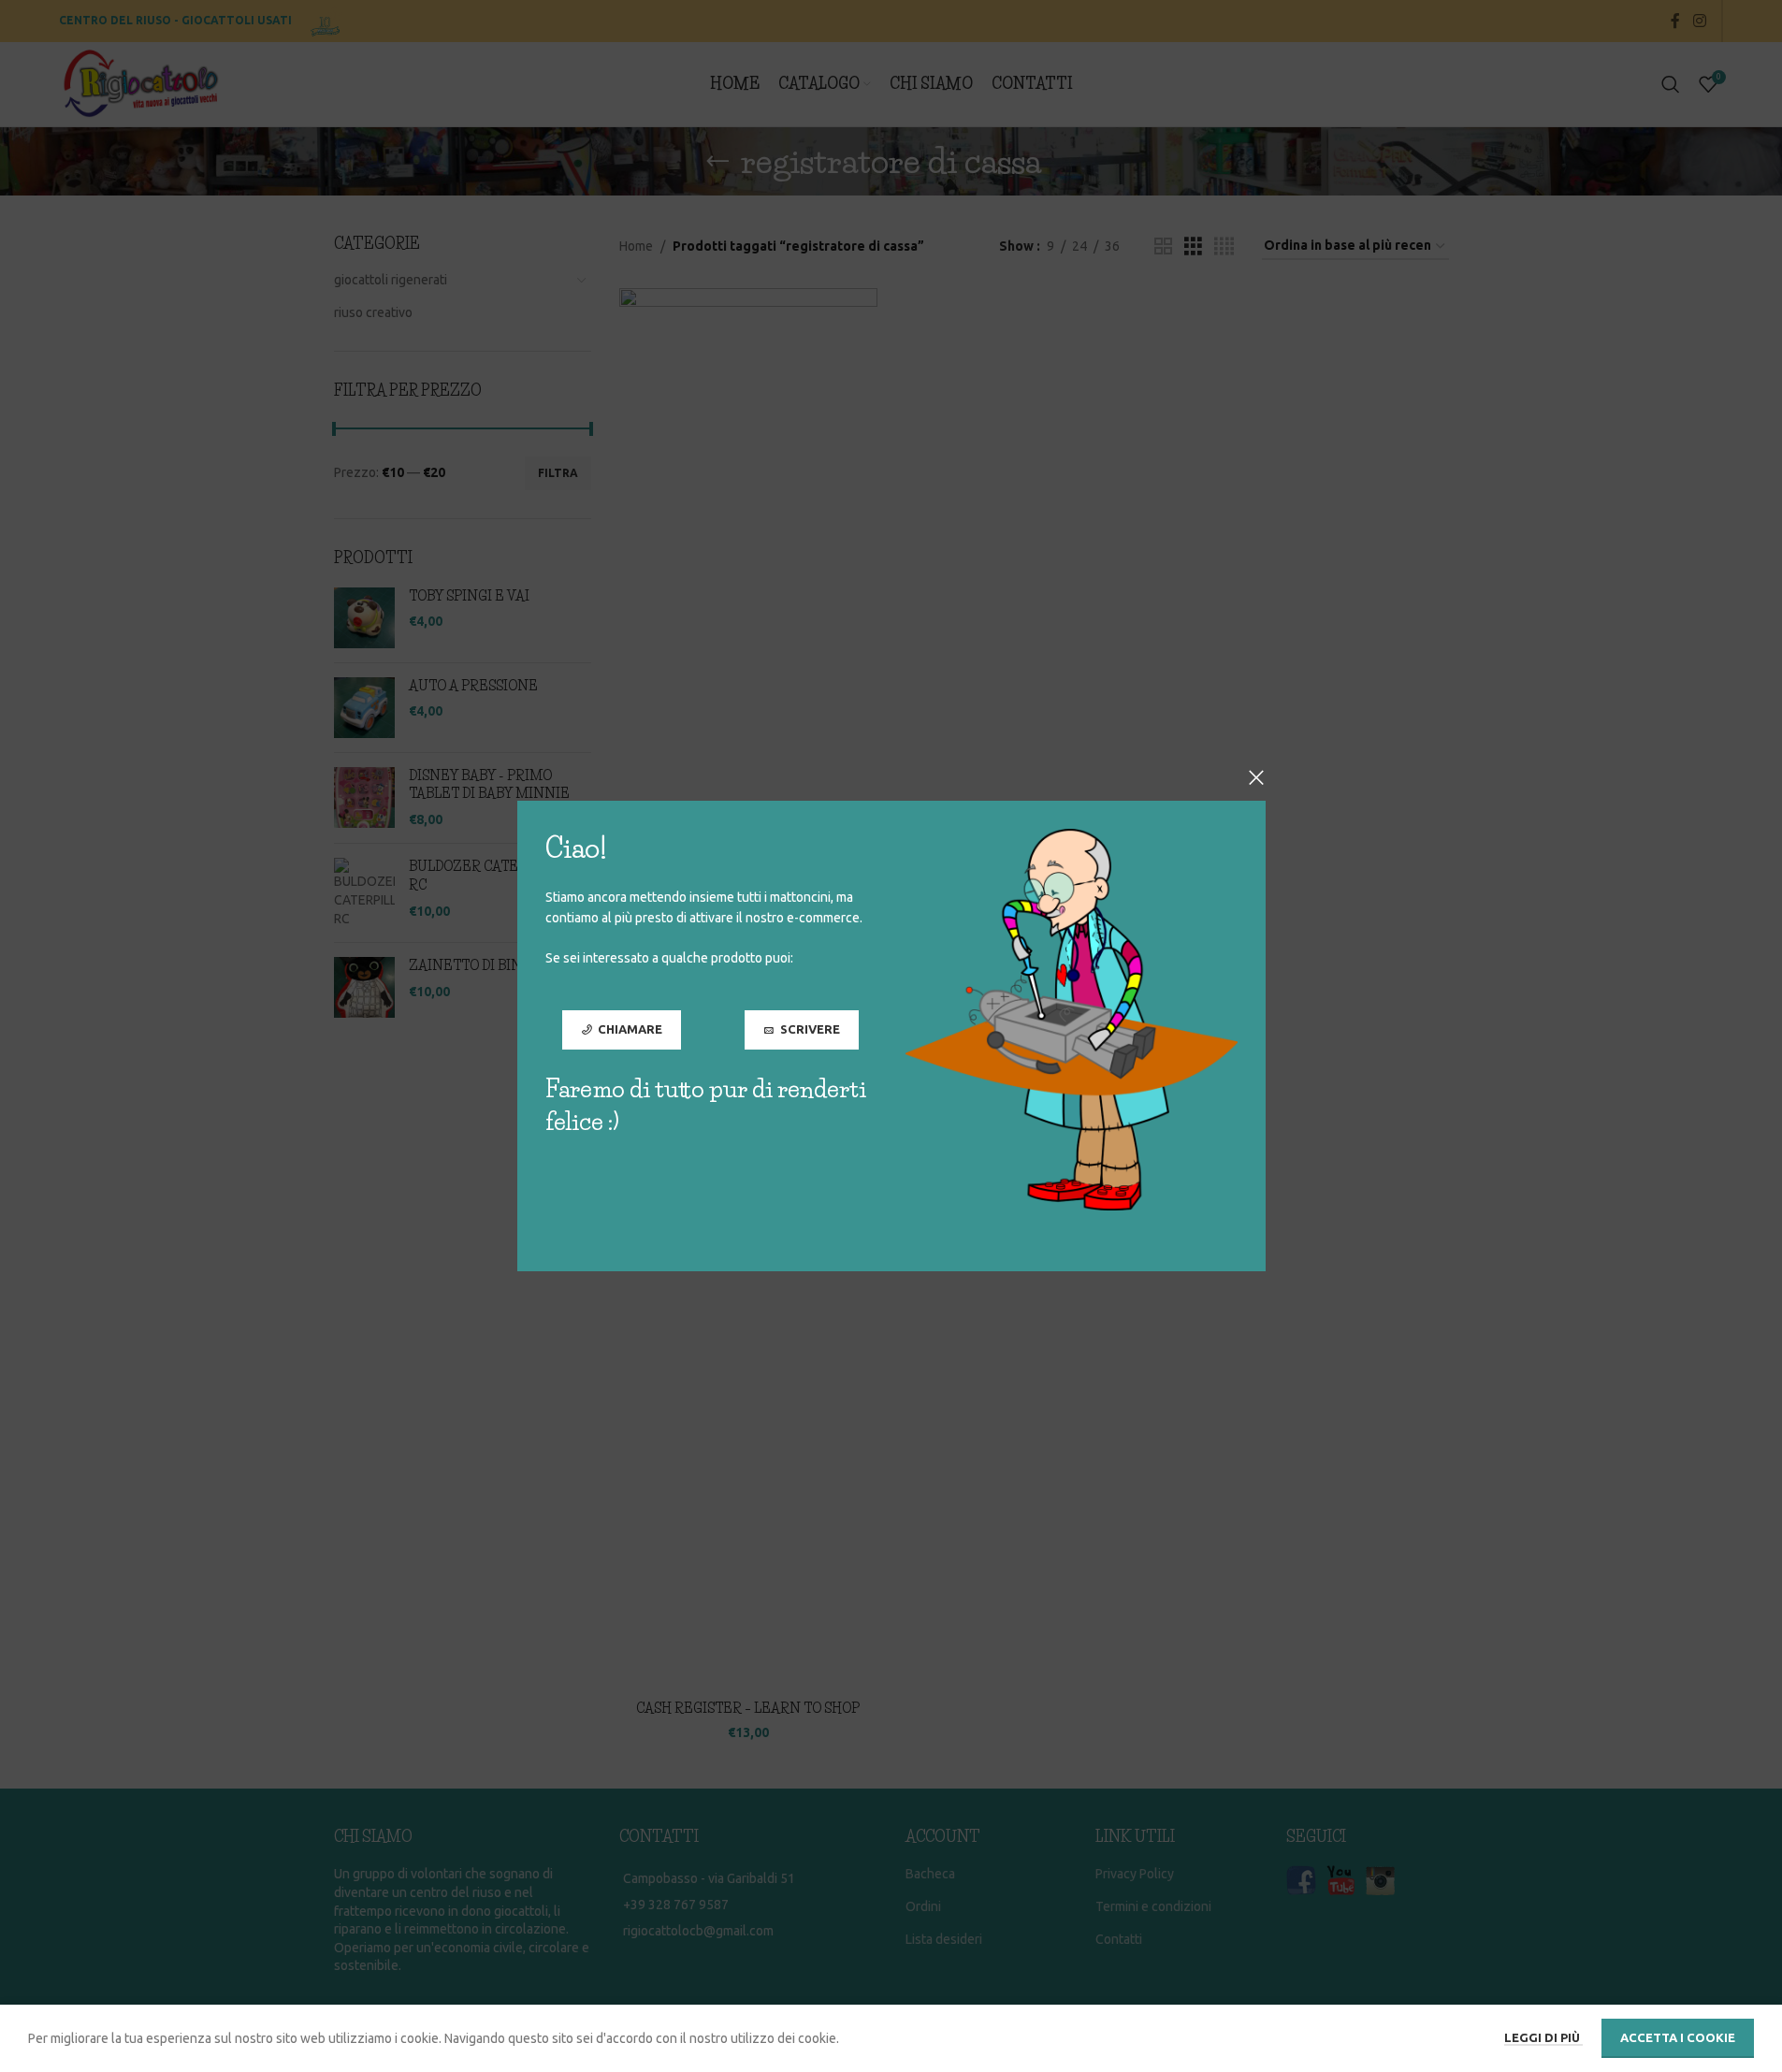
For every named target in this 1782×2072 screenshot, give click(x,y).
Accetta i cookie (1678, 2037)
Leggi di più (1543, 2037)
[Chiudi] (1256, 777)
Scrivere (809, 1029)
